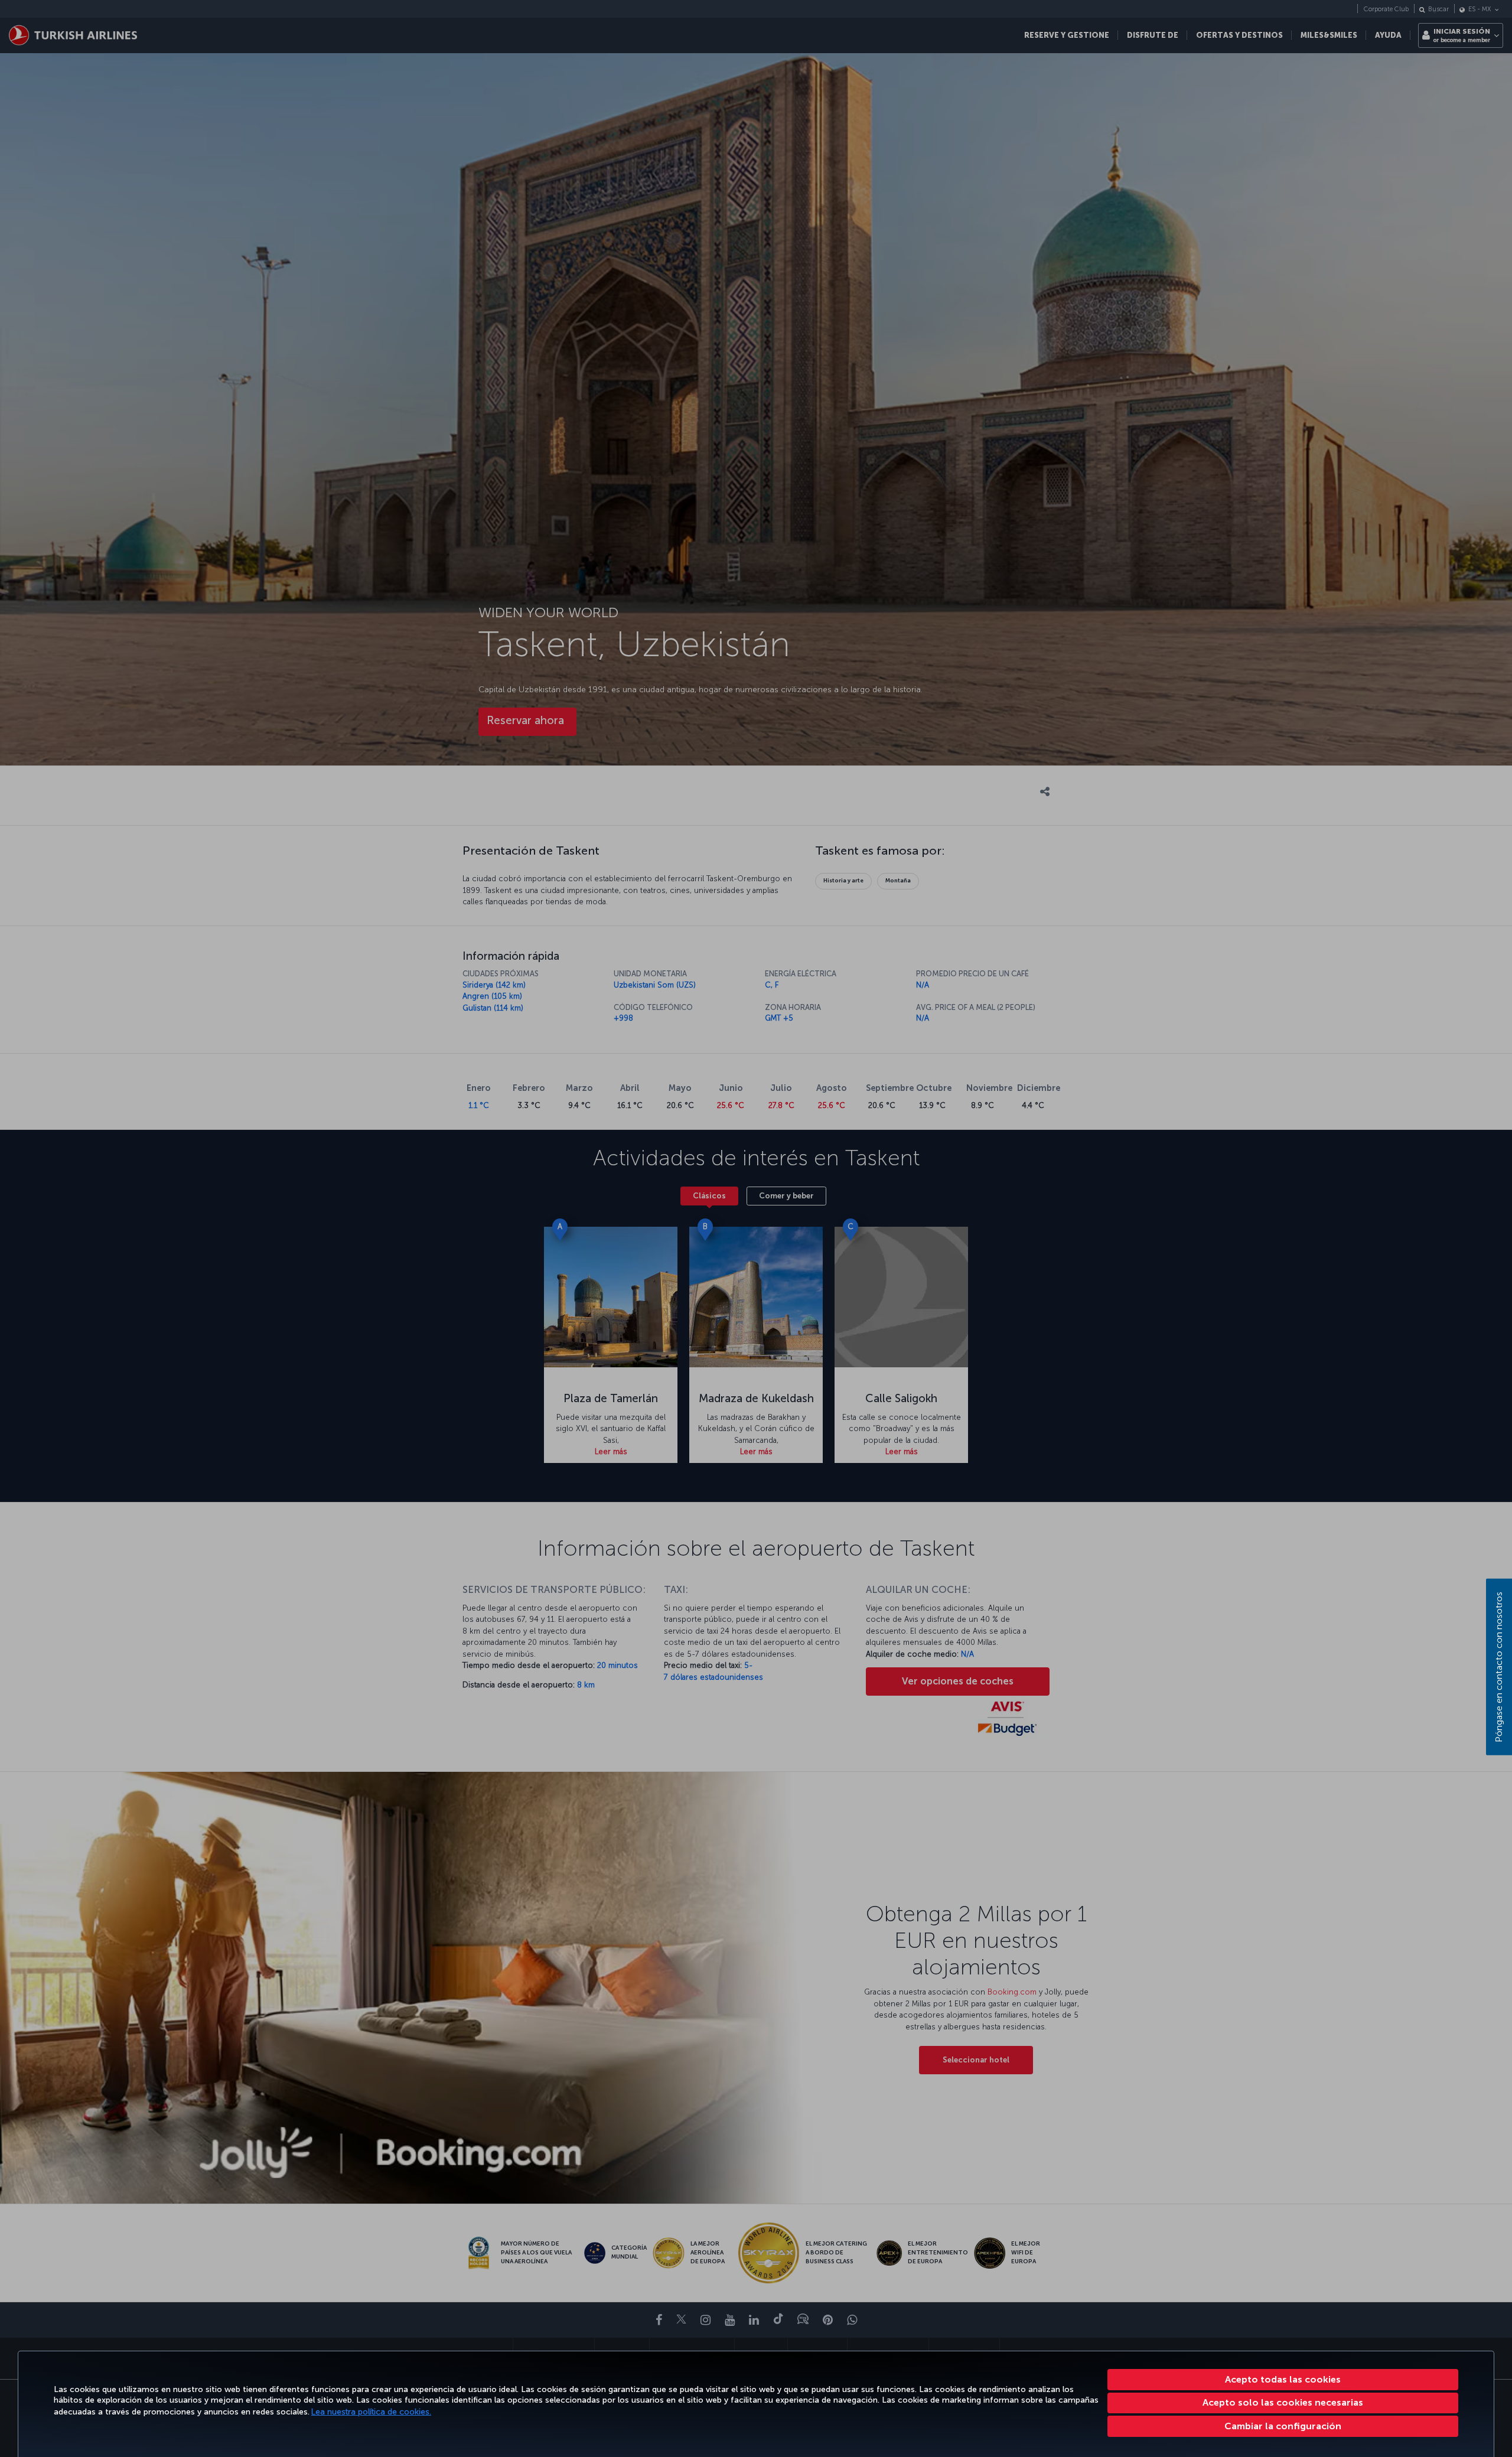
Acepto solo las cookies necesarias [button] (1283, 2402)
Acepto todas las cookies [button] (1283, 2379)
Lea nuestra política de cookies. (371, 2412)
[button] (1283, 2426)
